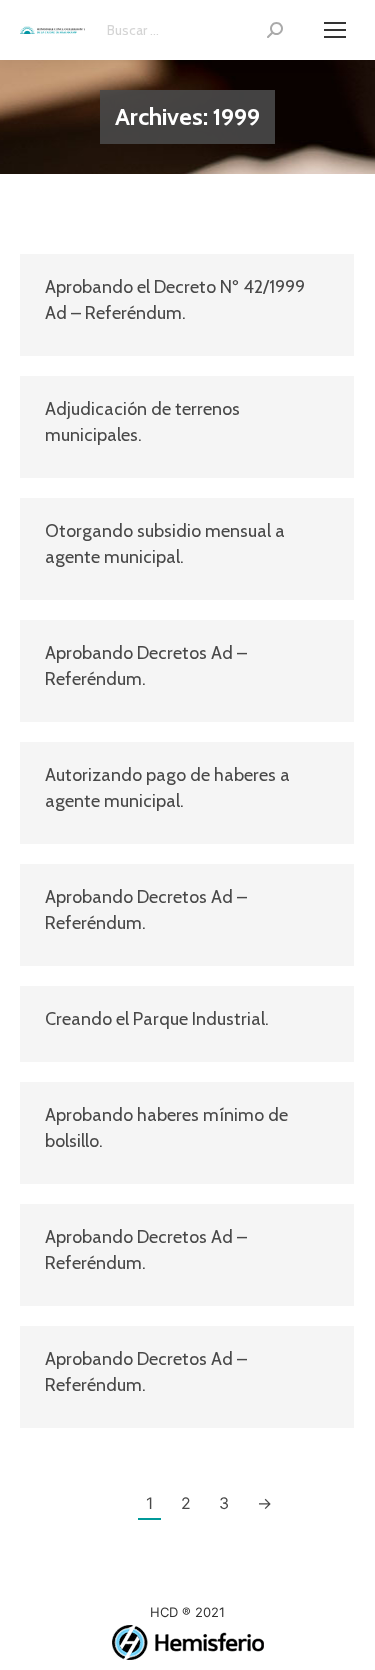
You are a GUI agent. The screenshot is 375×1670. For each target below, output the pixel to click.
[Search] (275, 30)
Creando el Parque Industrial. (157, 1019)
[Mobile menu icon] (335, 30)
